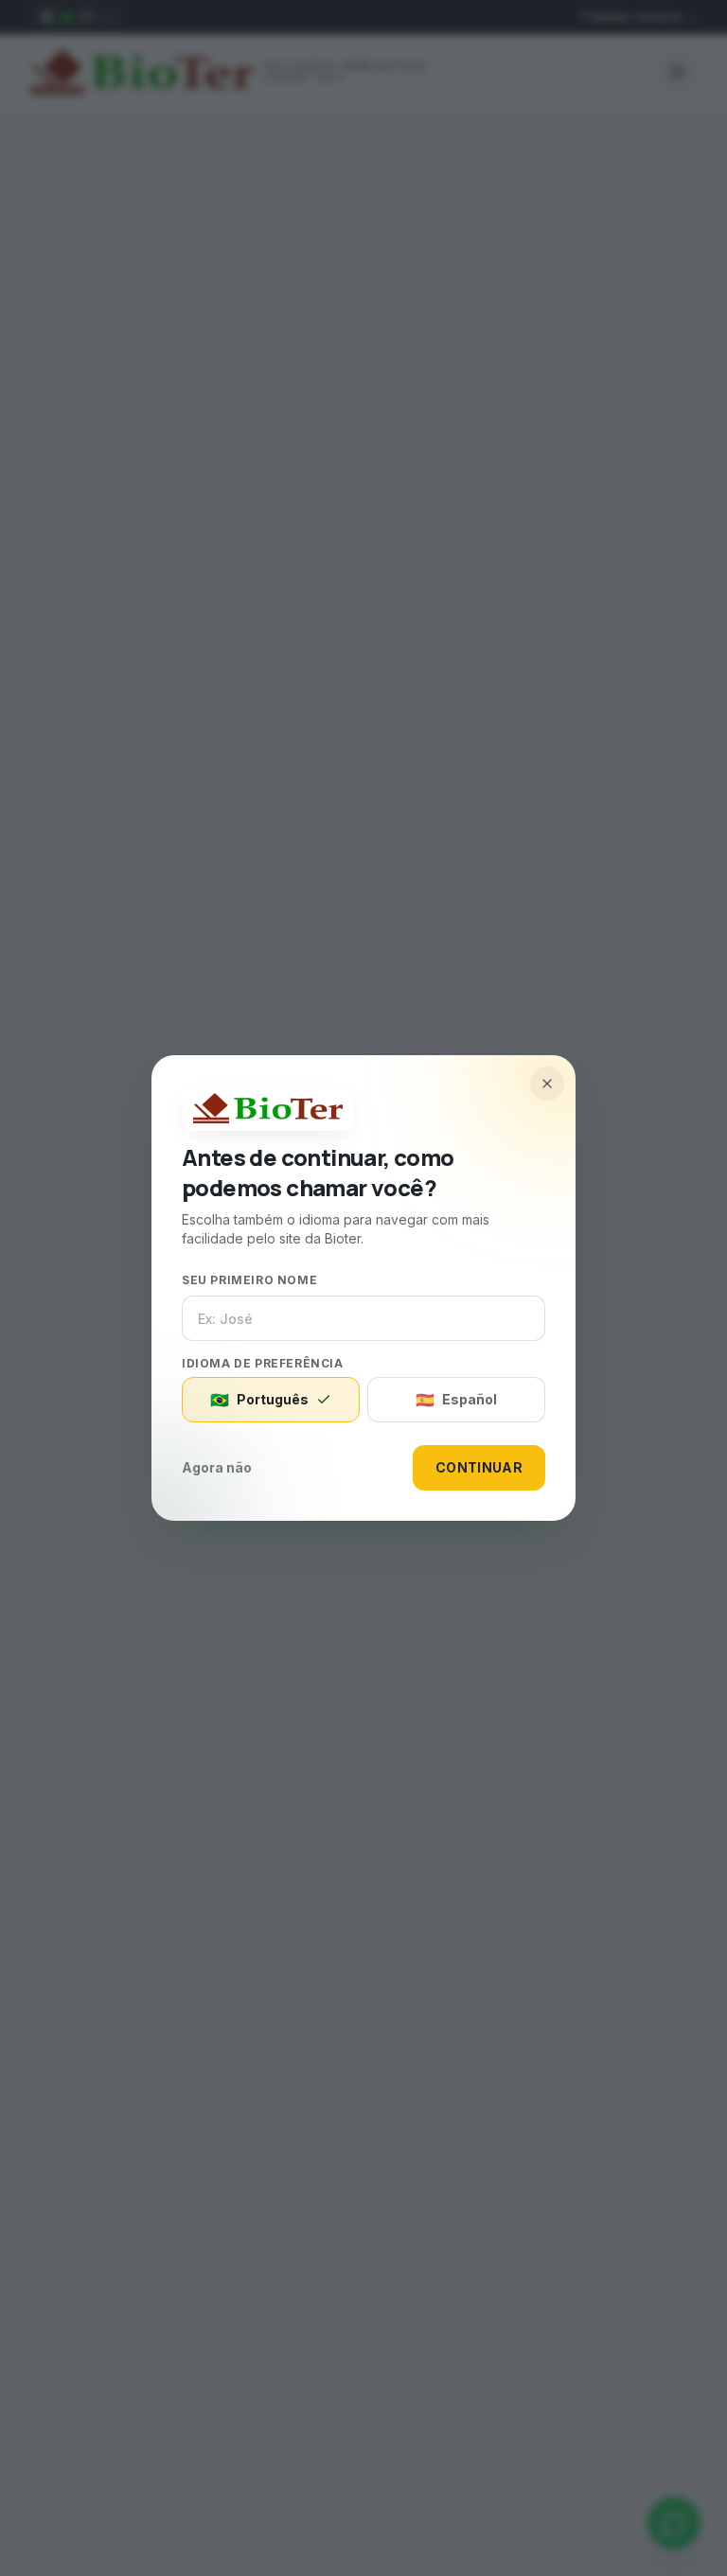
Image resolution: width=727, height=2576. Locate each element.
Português (259, 1400)
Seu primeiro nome (249, 1280)
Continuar (479, 1467)
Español (456, 1400)
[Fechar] (547, 1084)
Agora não (217, 1467)
